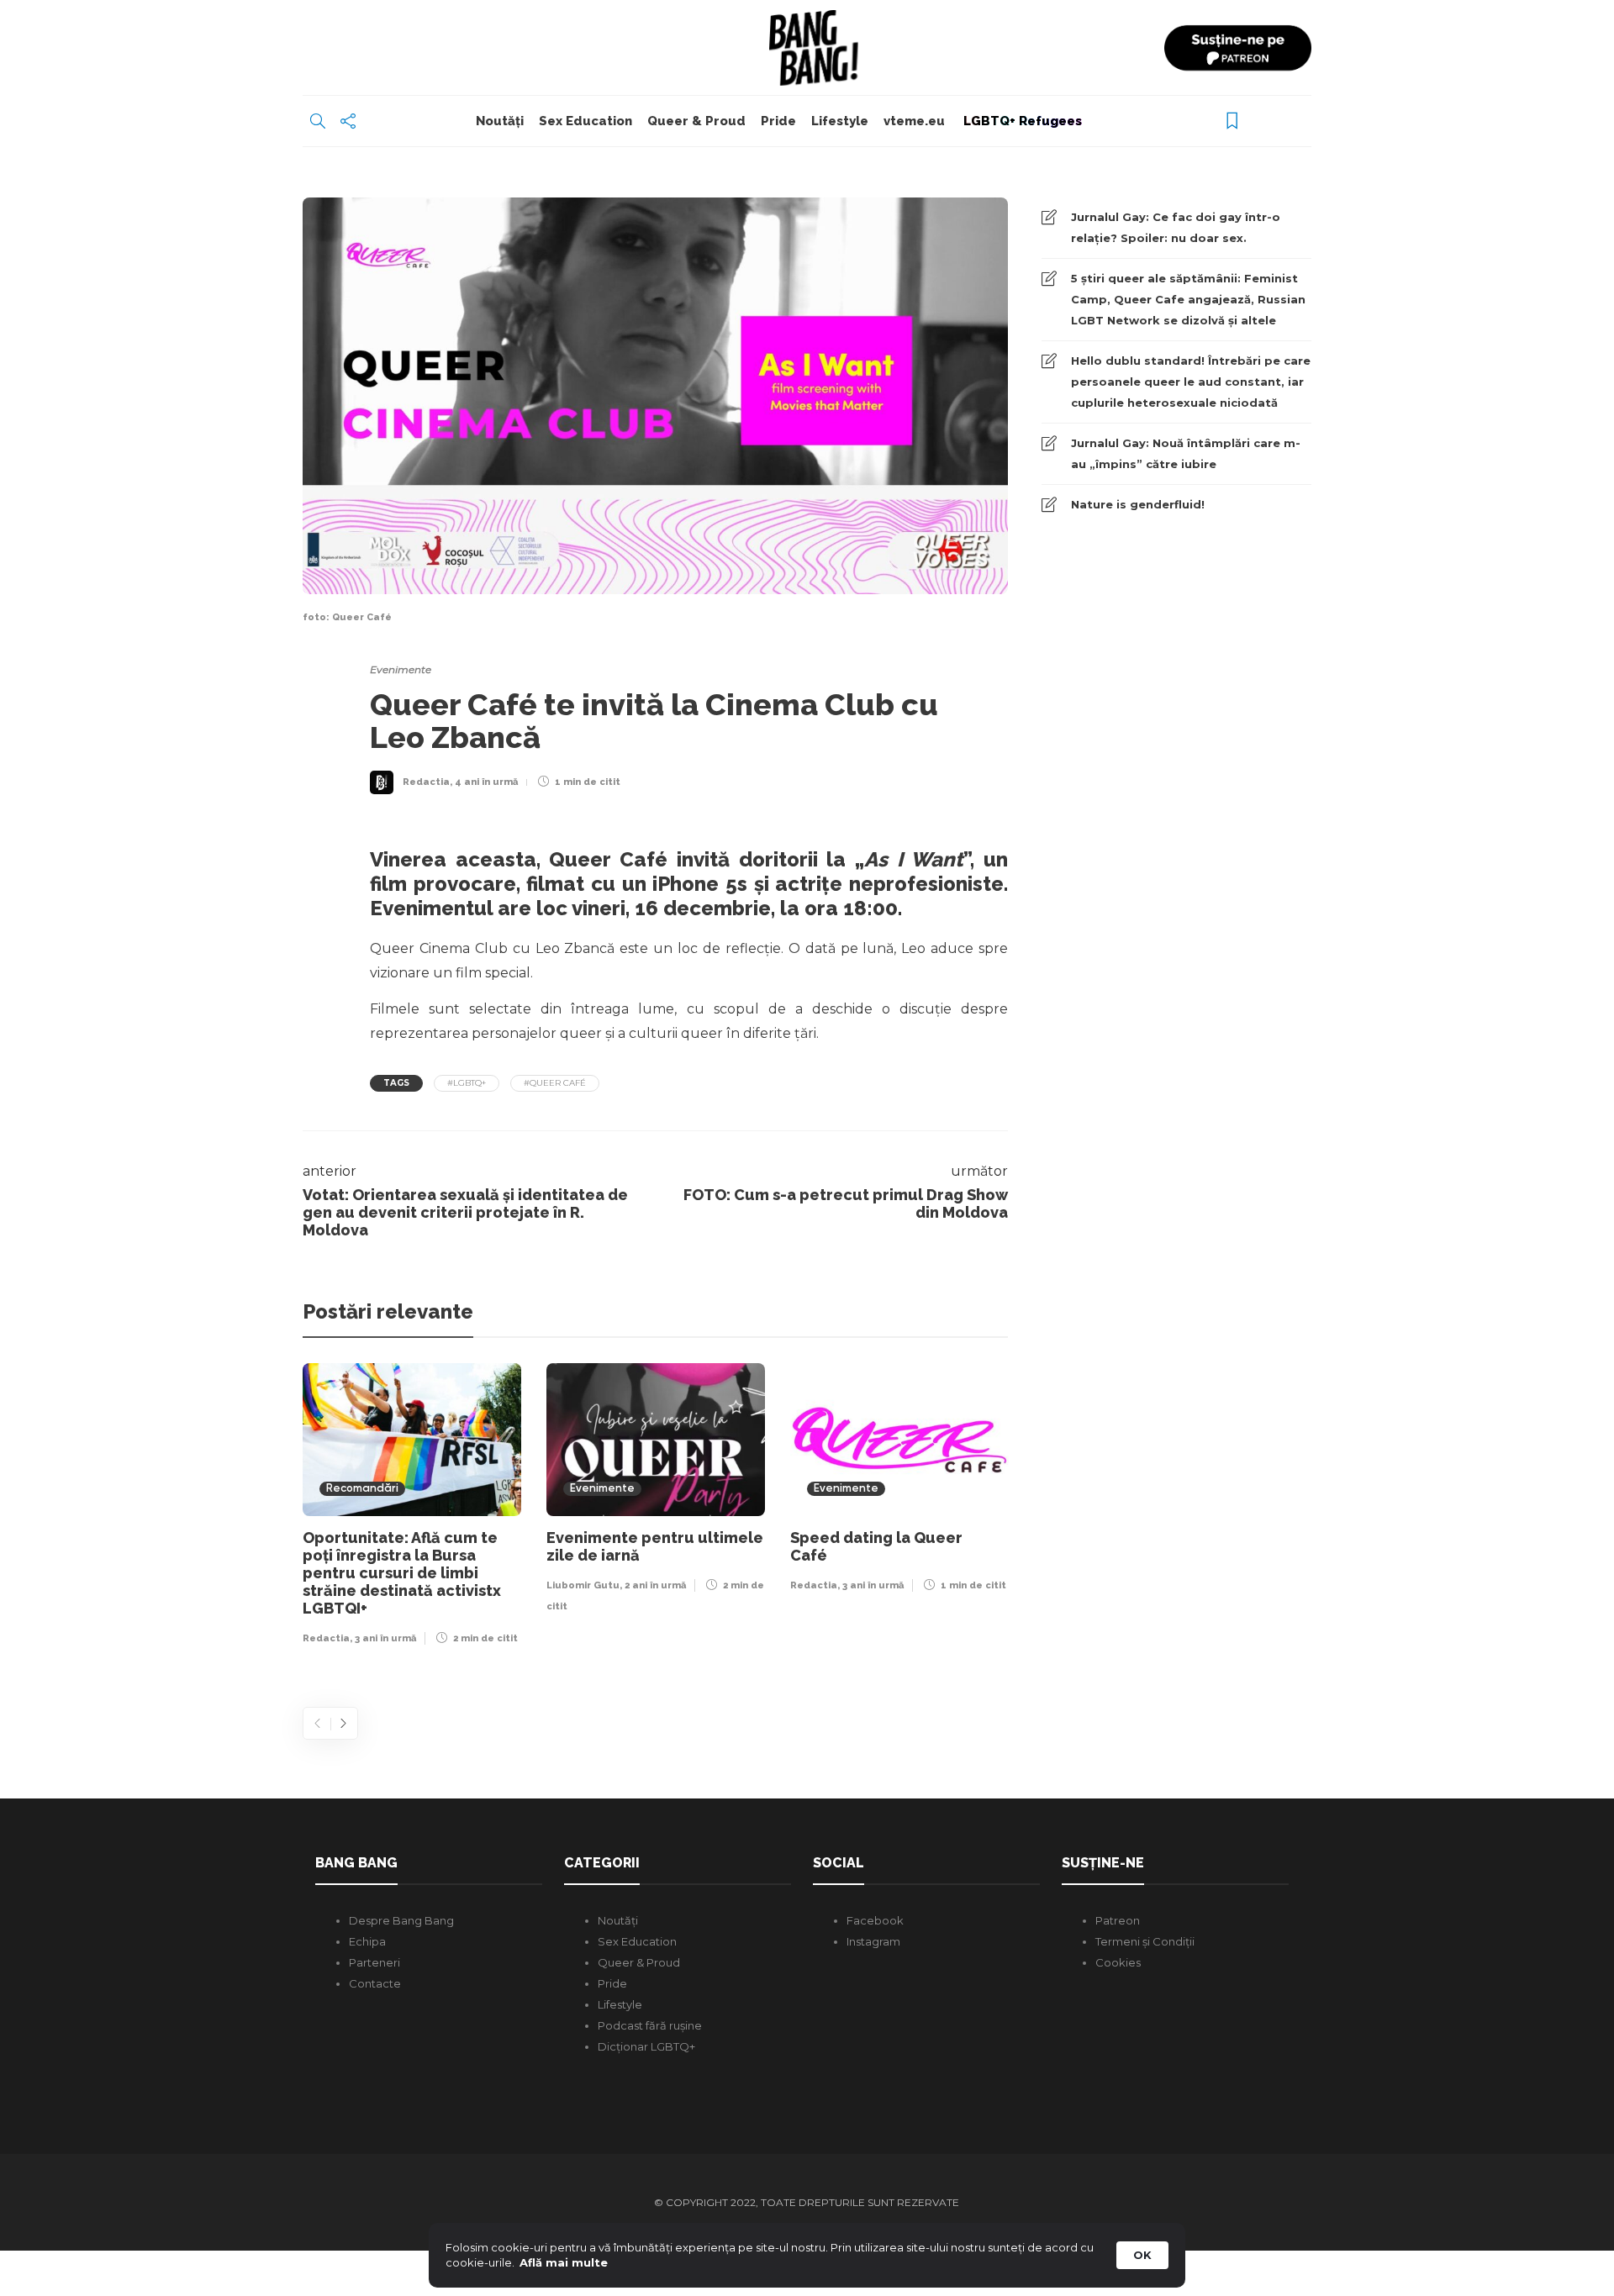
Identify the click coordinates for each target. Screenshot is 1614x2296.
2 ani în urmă (655, 1585)
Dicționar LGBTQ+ (646, 2046)
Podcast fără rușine (650, 2025)
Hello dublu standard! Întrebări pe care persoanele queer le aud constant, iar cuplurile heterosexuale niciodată (1191, 382)
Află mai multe (564, 2262)
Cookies (1118, 1962)
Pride (778, 121)
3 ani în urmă (385, 1638)
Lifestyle (840, 121)
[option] (412, 1508)
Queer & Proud (696, 121)
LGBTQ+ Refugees (1021, 121)
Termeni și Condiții (1145, 1941)
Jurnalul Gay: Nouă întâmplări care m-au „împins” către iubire (1186, 453)
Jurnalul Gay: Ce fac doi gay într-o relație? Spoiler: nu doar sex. (1176, 227)
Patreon (1118, 1920)
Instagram (873, 1941)
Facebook (875, 1920)
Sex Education (585, 121)
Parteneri (374, 1962)
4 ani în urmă (486, 782)
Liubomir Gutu (583, 1585)
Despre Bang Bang (401, 1920)
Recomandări (362, 1489)
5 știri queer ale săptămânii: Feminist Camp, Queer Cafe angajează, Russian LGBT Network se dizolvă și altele (1188, 299)
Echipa (367, 1941)
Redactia (426, 782)
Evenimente (401, 669)
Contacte (375, 1983)
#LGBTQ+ (467, 1083)
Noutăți (500, 121)
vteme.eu (914, 121)
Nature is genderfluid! (1138, 504)
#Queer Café (555, 1083)
